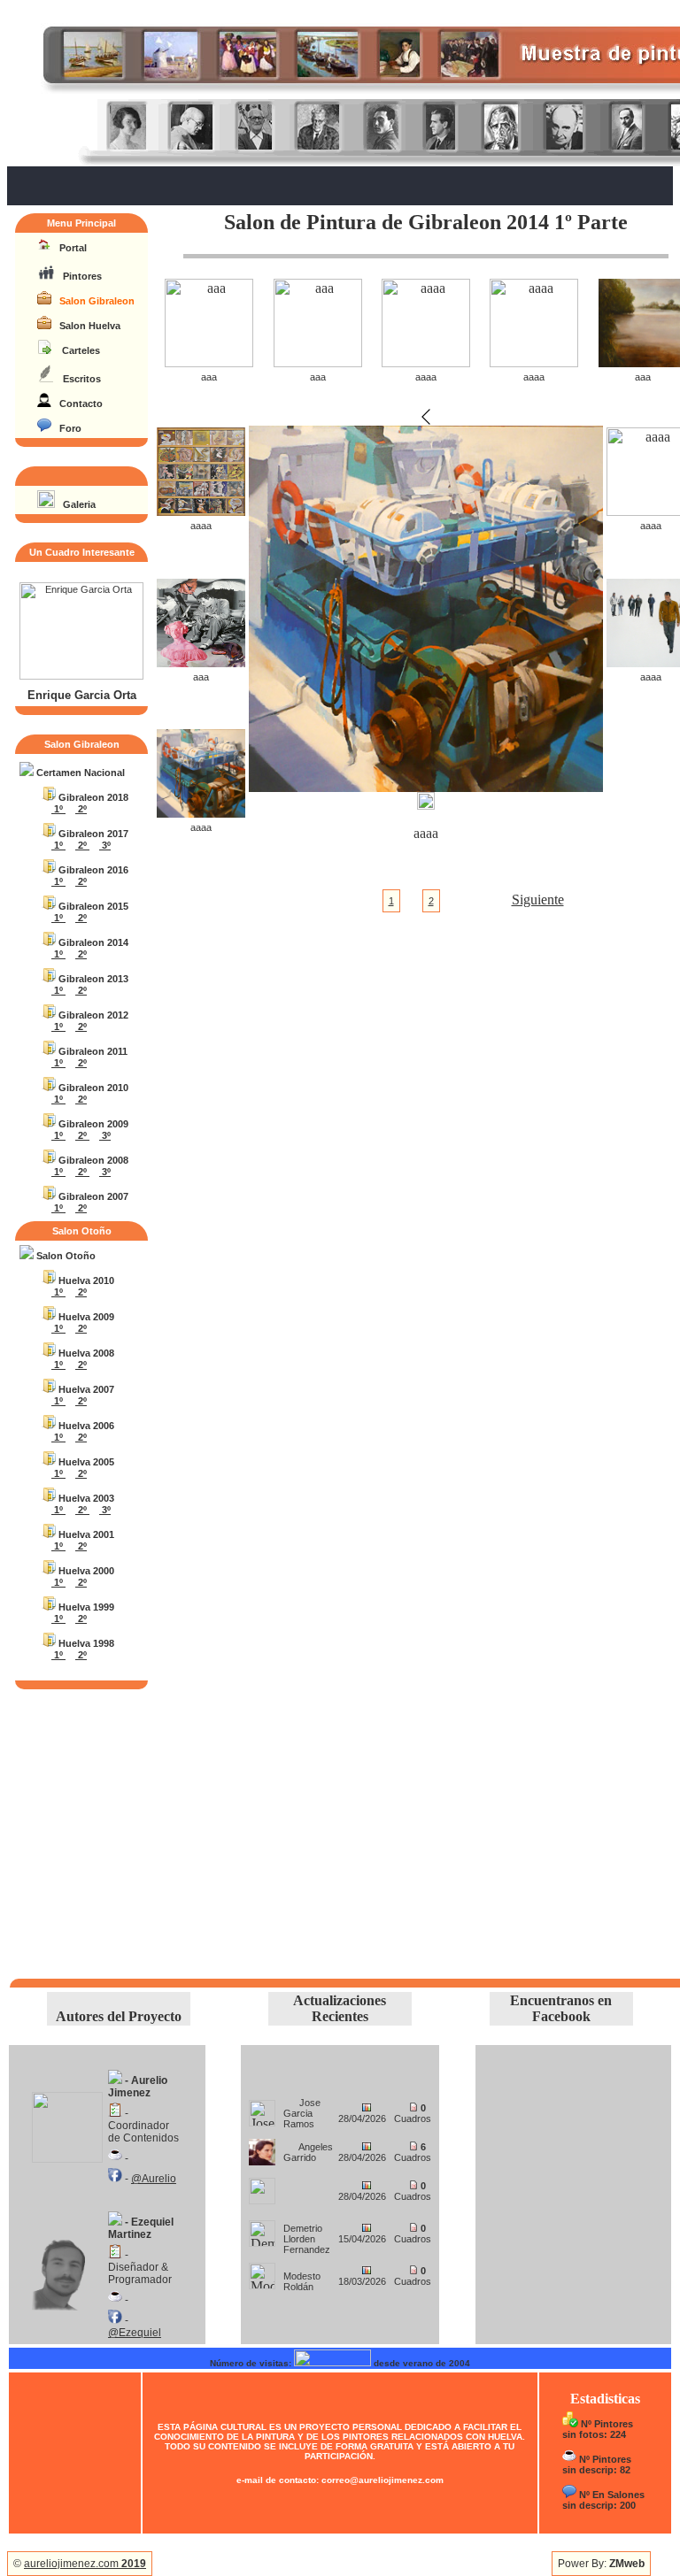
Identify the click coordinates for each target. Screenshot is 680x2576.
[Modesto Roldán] (262, 2271)
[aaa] (209, 362)
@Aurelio (154, 2179)
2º (81, 809)
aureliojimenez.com (85, 2564)
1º (58, 809)
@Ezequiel (135, 2333)
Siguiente (538, 900)
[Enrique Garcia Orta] (81, 676)
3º (105, 845)
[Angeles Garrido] (262, 2147)
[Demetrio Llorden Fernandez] (262, 2229)
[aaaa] (426, 362)
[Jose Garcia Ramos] (262, 2108)
